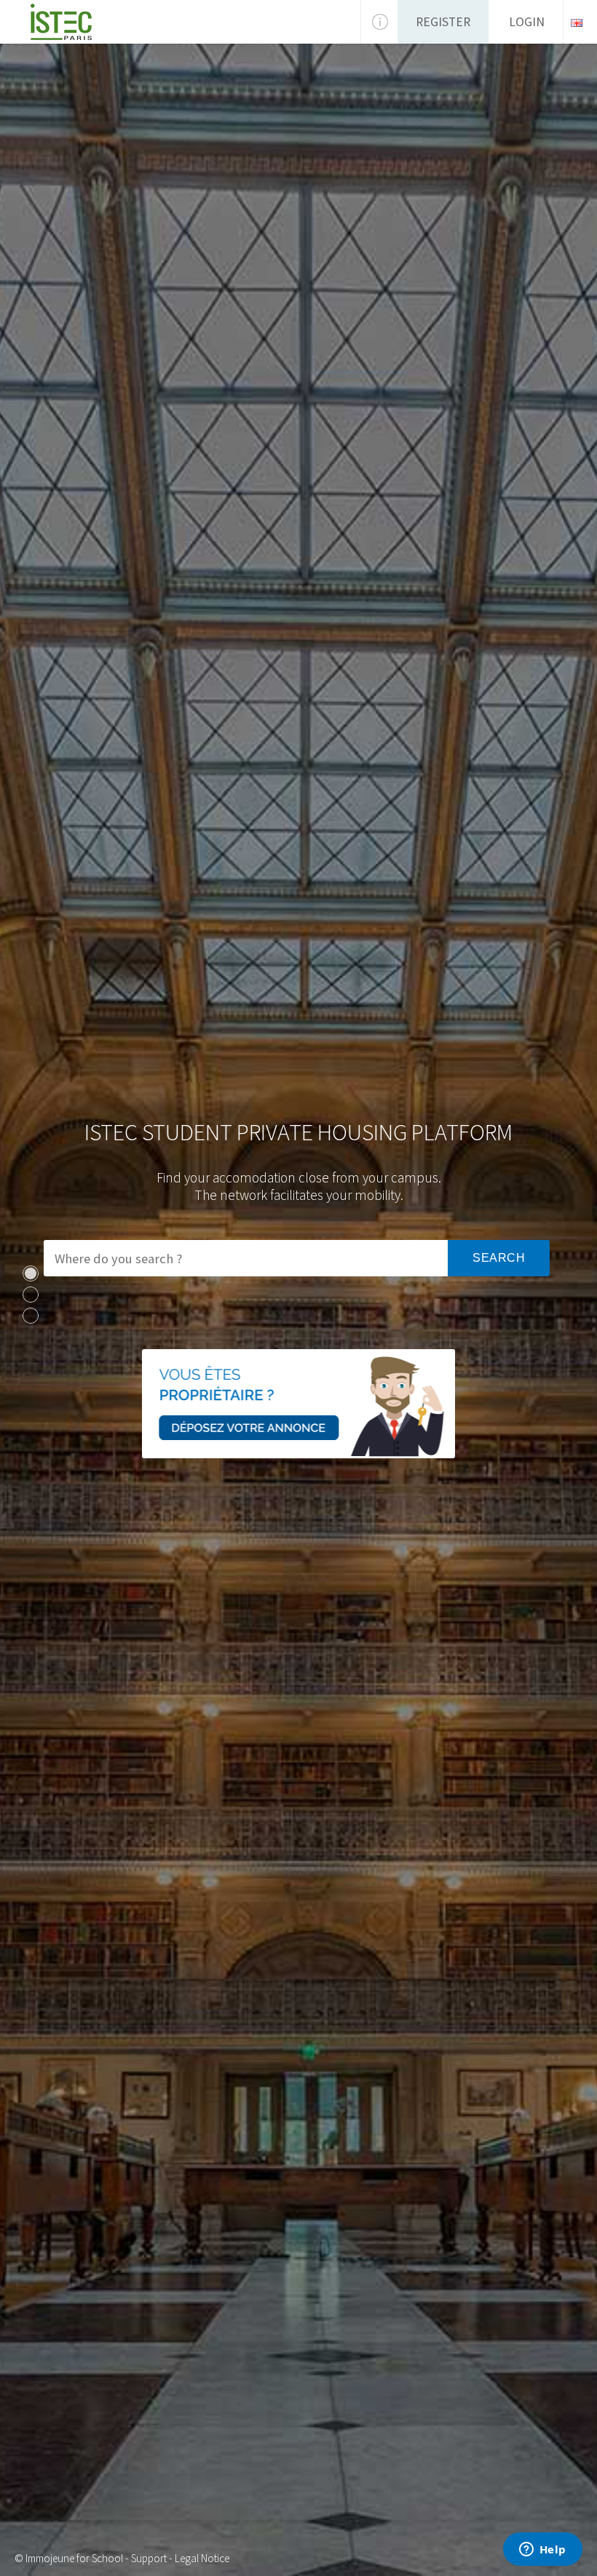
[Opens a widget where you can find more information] (542, 2551)
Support (149, 2558)
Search (499, 1258)
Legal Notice (202, 2558)
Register (443, 22)
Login (527, 22)
